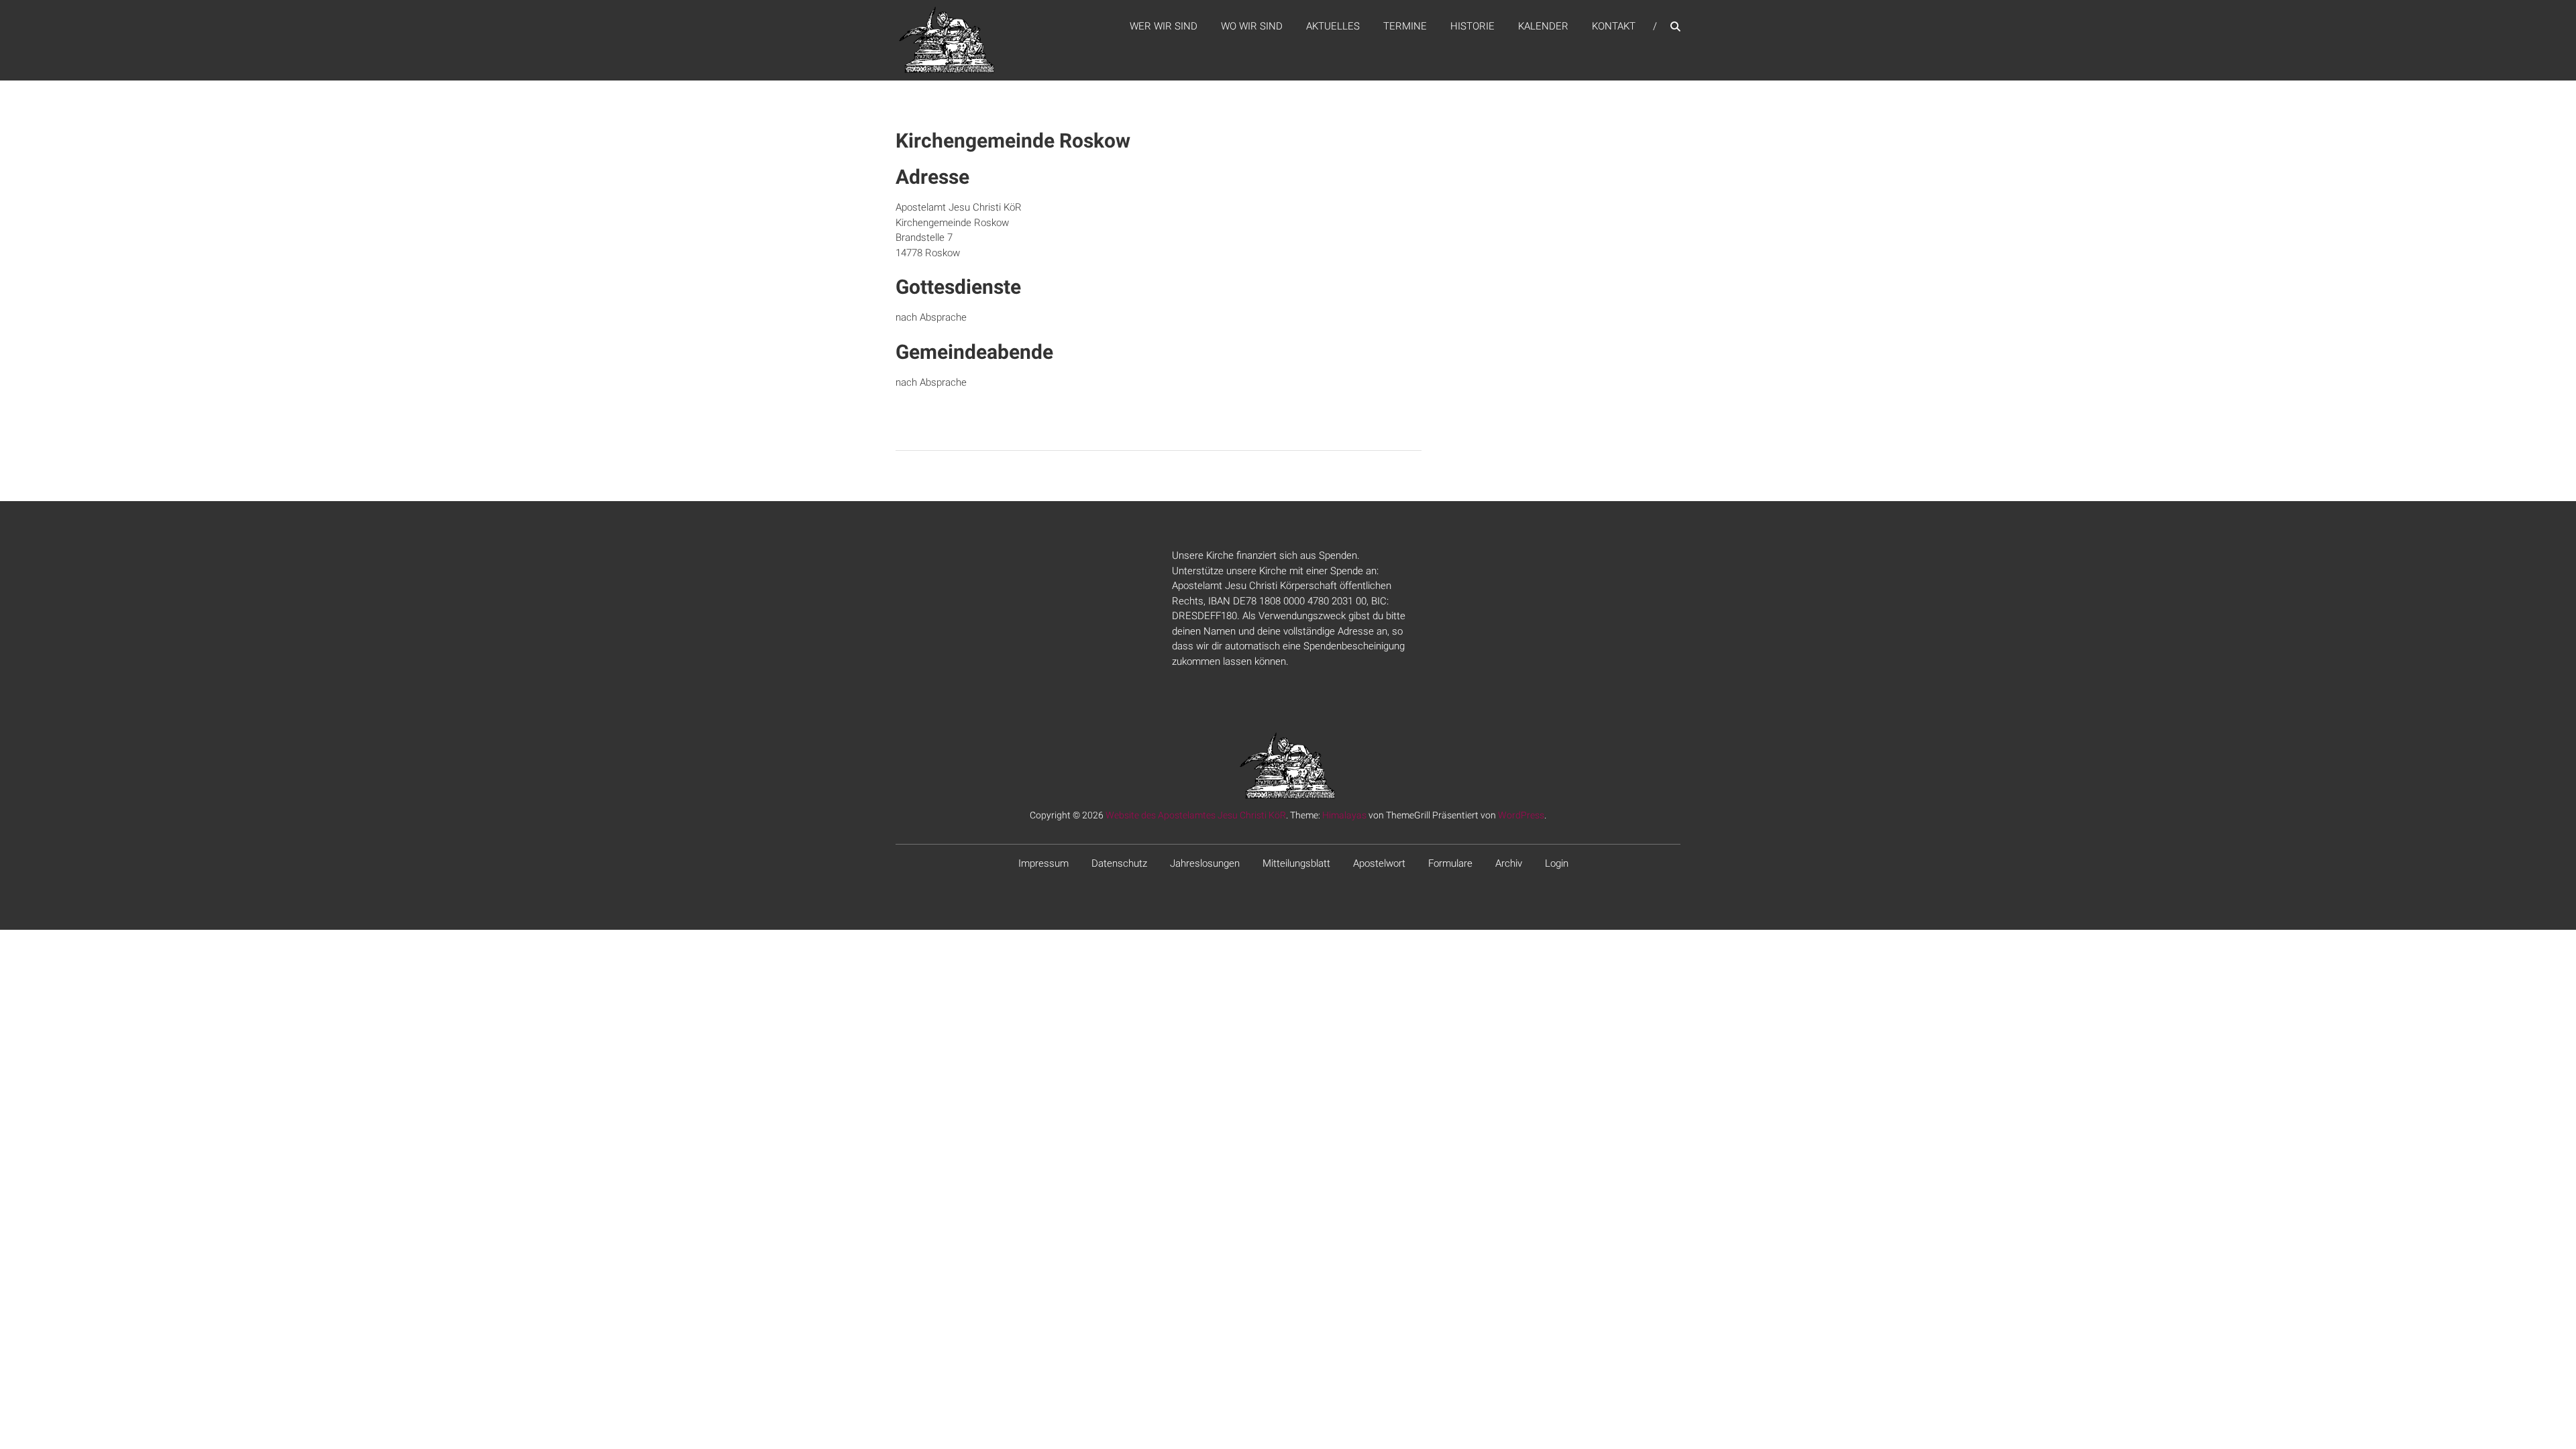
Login (1557, 863)
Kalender (1543, 26)
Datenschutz (1119, 863)
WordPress (1521, 815)
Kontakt (1614, 26)
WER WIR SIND (1164, 26)
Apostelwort (1379, 863)
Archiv (1509, 863)
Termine (1405, 26)
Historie (1472, 26)
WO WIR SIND (1252, 26)
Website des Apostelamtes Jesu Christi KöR (1196, 815)
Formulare (1450, 863)
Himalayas (1344, 815)
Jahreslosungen (1205, 863)
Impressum (1043, 863)
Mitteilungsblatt (1296, 863)
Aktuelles (1333, 26)
